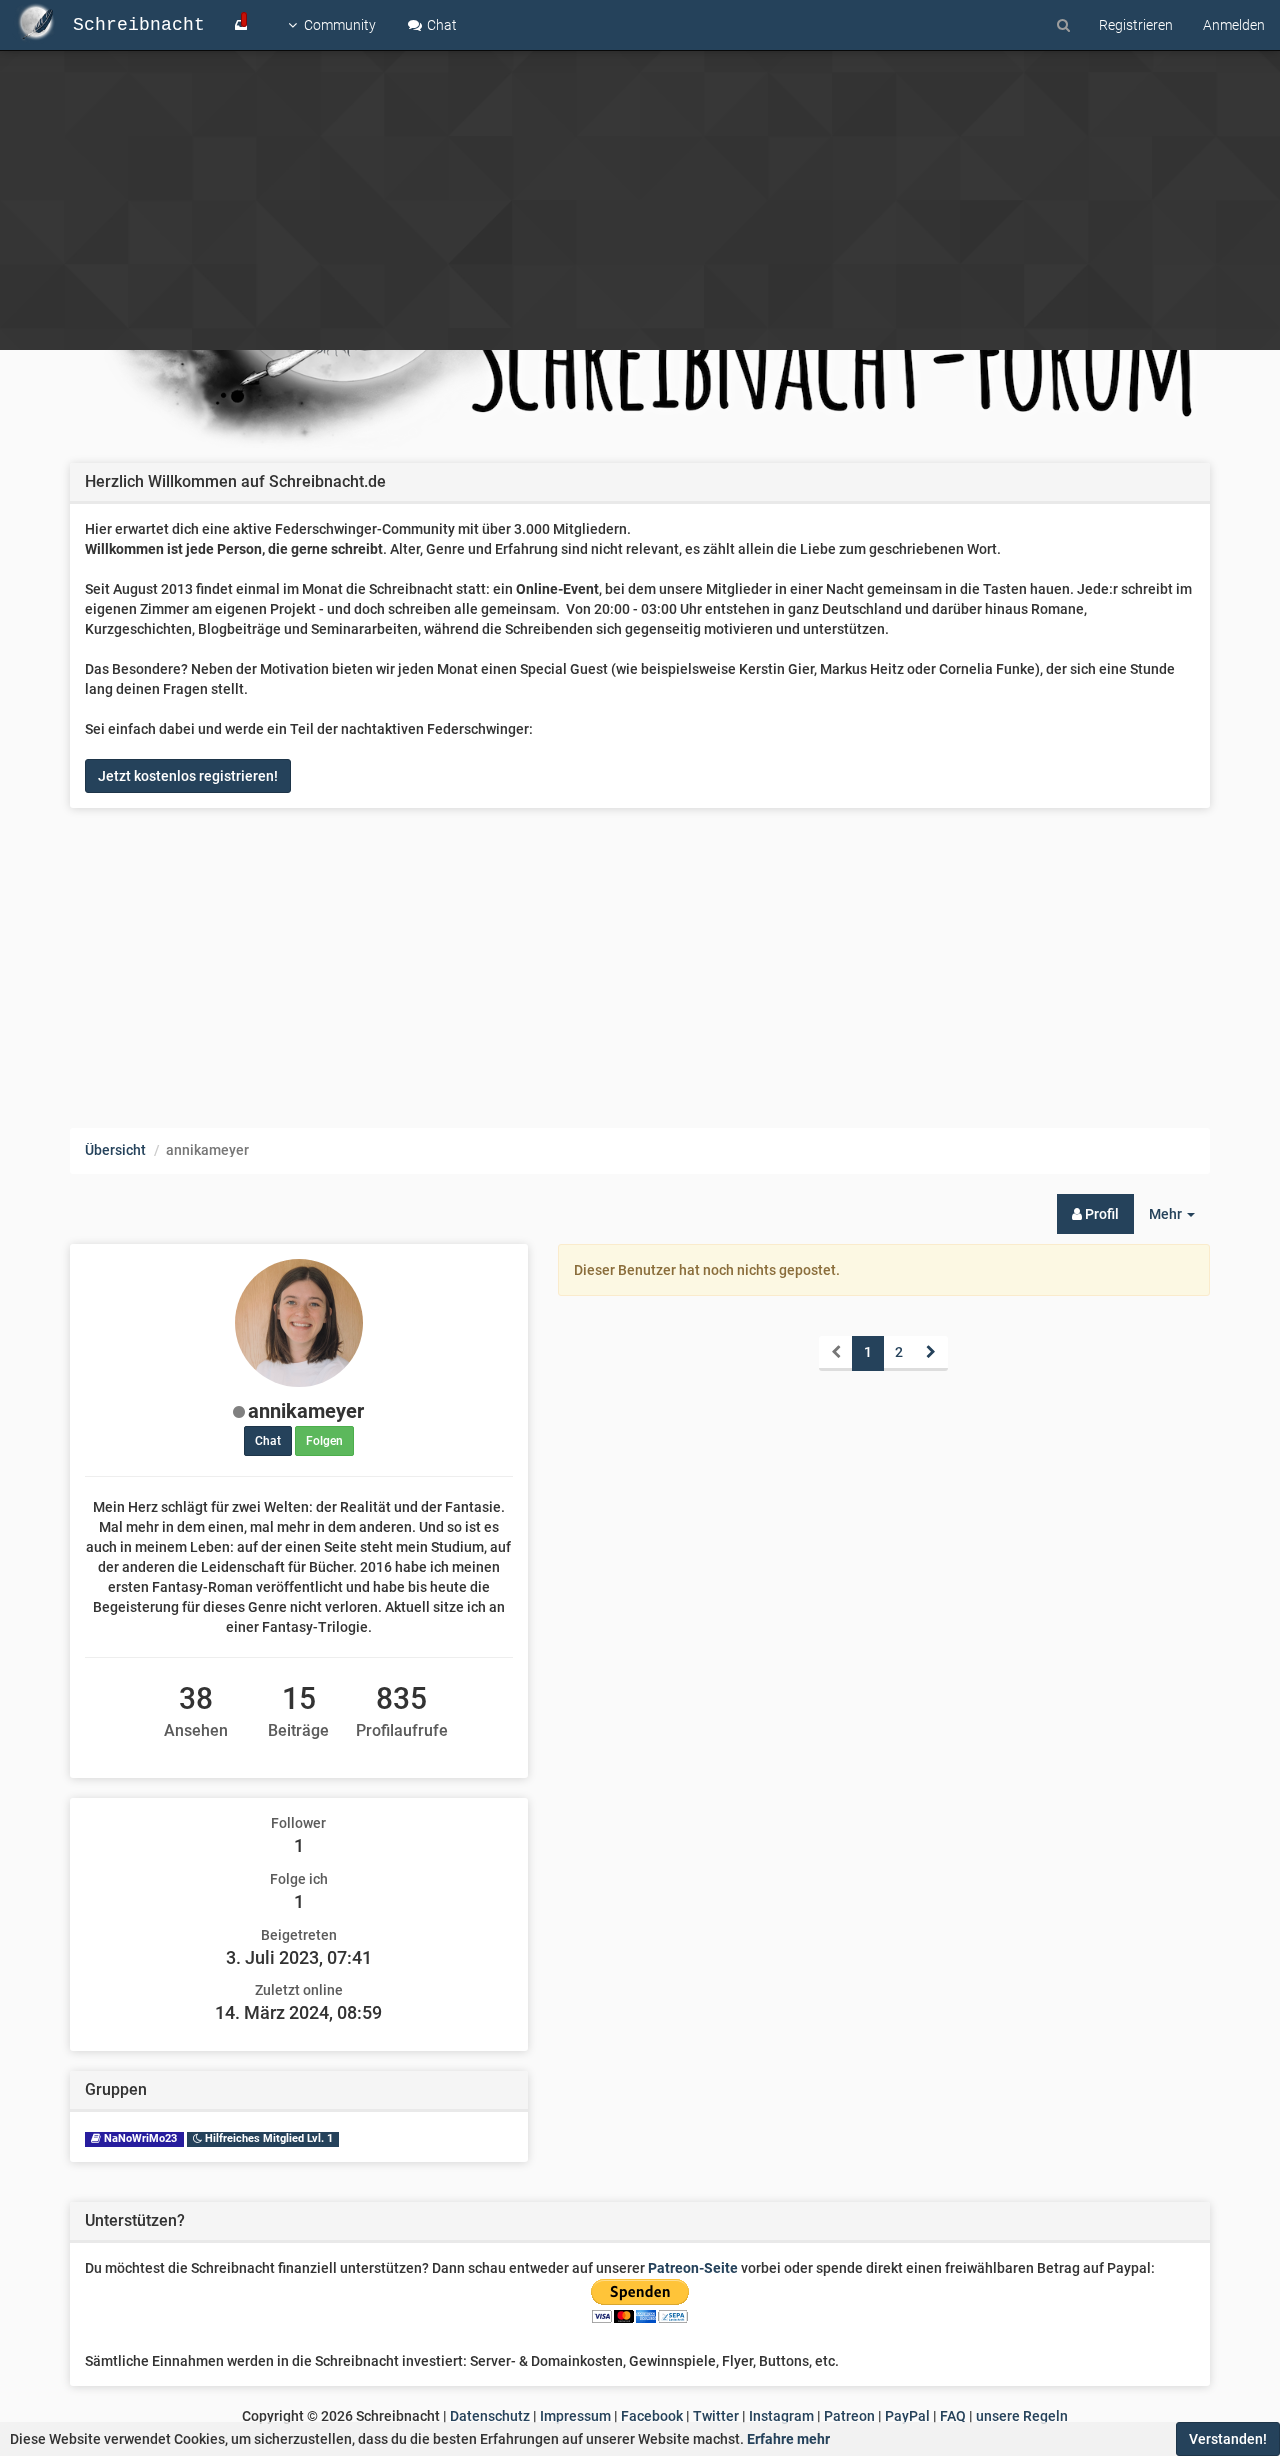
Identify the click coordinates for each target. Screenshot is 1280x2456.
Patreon (849, 2416)
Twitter (716, 2416)
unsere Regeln (1022, 2416)
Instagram (781, 2416)
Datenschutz (490, 2416)
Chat (440, 25)
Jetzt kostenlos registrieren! (188, 776)
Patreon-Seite (693, 2268)
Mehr (1179, 1219)
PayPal (907, 2416)
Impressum (575, 2416)
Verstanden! (1228, 2439)
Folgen (324, 1441)
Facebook (652, 2416)
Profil (1100, 1214)
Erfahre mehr (788, 2439)
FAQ (953, 2416)
